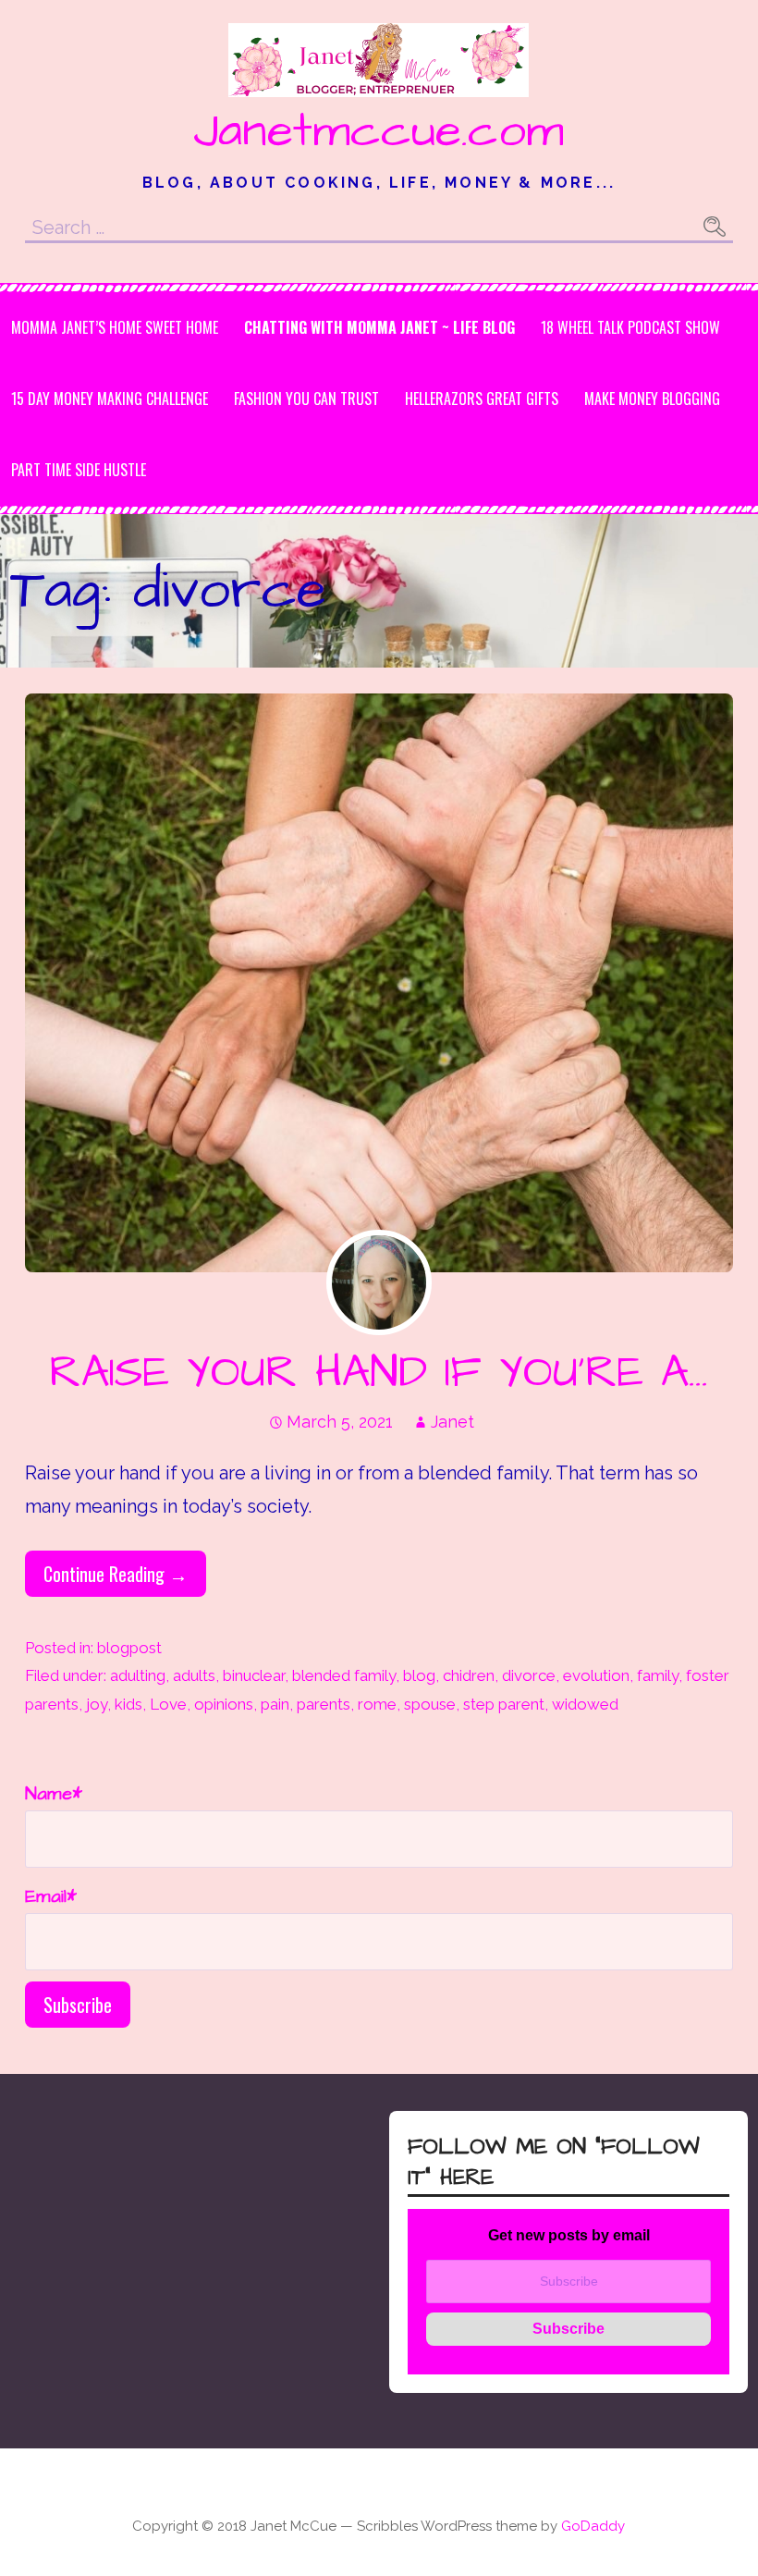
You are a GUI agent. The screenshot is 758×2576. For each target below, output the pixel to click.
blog (419, 1675)
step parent (504, 1704)
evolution (596, 1675)
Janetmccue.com (379, 131)
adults (194, 1675)
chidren (469, 1675)
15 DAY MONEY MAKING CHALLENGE (110, 399)
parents (324, 1704)
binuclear (254, 1675)
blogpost (129, 1648)
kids (128, 1704)
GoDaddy (593, 2526)
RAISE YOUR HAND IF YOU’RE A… (379, 1373)
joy (97, 1704)
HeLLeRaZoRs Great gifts (482, 399)
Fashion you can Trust (306, 399)
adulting (138, 1675)
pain (275, 1704)
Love (168, 1704)
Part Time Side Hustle (79, 470)
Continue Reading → (116, 1574)
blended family (344, 1675)
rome (377, 1704)
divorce (529, 1675)
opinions (224, 1704)
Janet (452, 1422)
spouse (430, 1704)
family (658, 1675)
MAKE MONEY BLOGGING (652, 399)
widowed (585, 1704)
